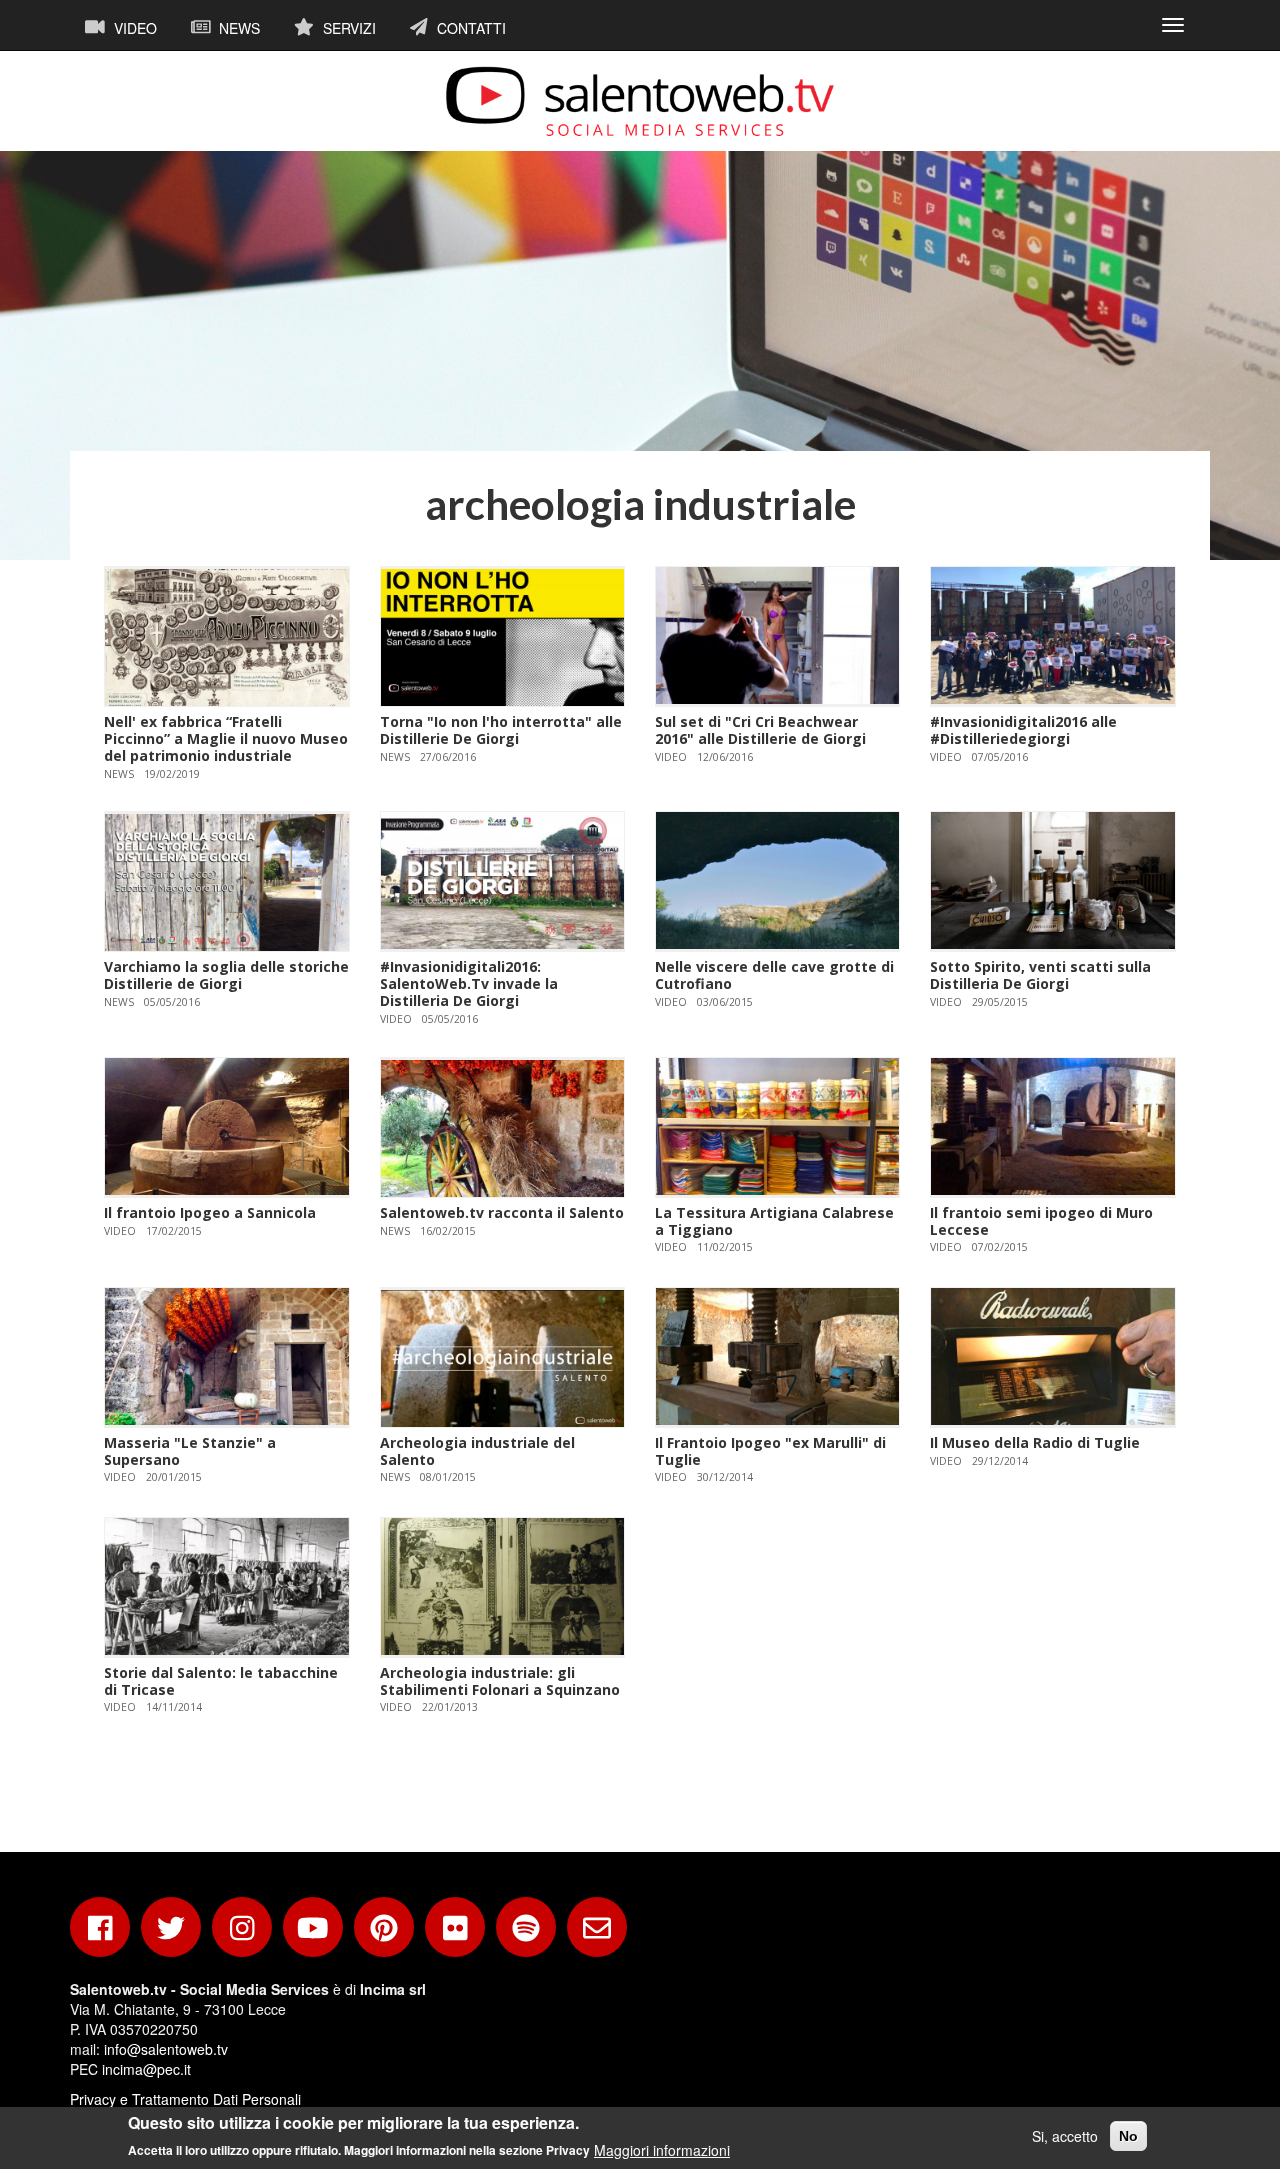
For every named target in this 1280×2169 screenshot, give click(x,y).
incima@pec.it (146, 2069)
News (237, 28)
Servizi (347, 28)
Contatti (469, 28)
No (1128, 2136)
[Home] (640, 101)
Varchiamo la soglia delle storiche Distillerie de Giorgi (226, 975)
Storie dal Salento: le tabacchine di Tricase (221, 1681)
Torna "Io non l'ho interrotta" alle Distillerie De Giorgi (501, 730)
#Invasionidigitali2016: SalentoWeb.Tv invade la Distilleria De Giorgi (469, 983)
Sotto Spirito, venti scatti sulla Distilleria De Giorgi (1040, 975)
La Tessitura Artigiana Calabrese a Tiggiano (774, 1221)
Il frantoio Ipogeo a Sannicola (210, 1212)
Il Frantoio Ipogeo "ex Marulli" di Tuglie (770, 1451)
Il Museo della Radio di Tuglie (1035, 1442)
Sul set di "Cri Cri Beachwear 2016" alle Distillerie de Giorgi (760, 730)
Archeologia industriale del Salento (477, 1451)
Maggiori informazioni (662, 2149)
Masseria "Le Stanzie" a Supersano (190, 1451)
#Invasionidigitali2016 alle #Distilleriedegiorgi (1023, 730)
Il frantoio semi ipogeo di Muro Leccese (1041, 1221)
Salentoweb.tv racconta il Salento (502, 1212)
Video (133, 28)
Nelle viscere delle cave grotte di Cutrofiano (774, 975)
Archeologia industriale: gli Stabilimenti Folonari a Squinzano (500, 1681)
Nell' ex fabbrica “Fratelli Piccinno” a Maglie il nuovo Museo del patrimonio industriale (226, 738)
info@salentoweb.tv (166, 2049)
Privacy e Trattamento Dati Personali (185, 2099)
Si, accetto (1065, 2136)
